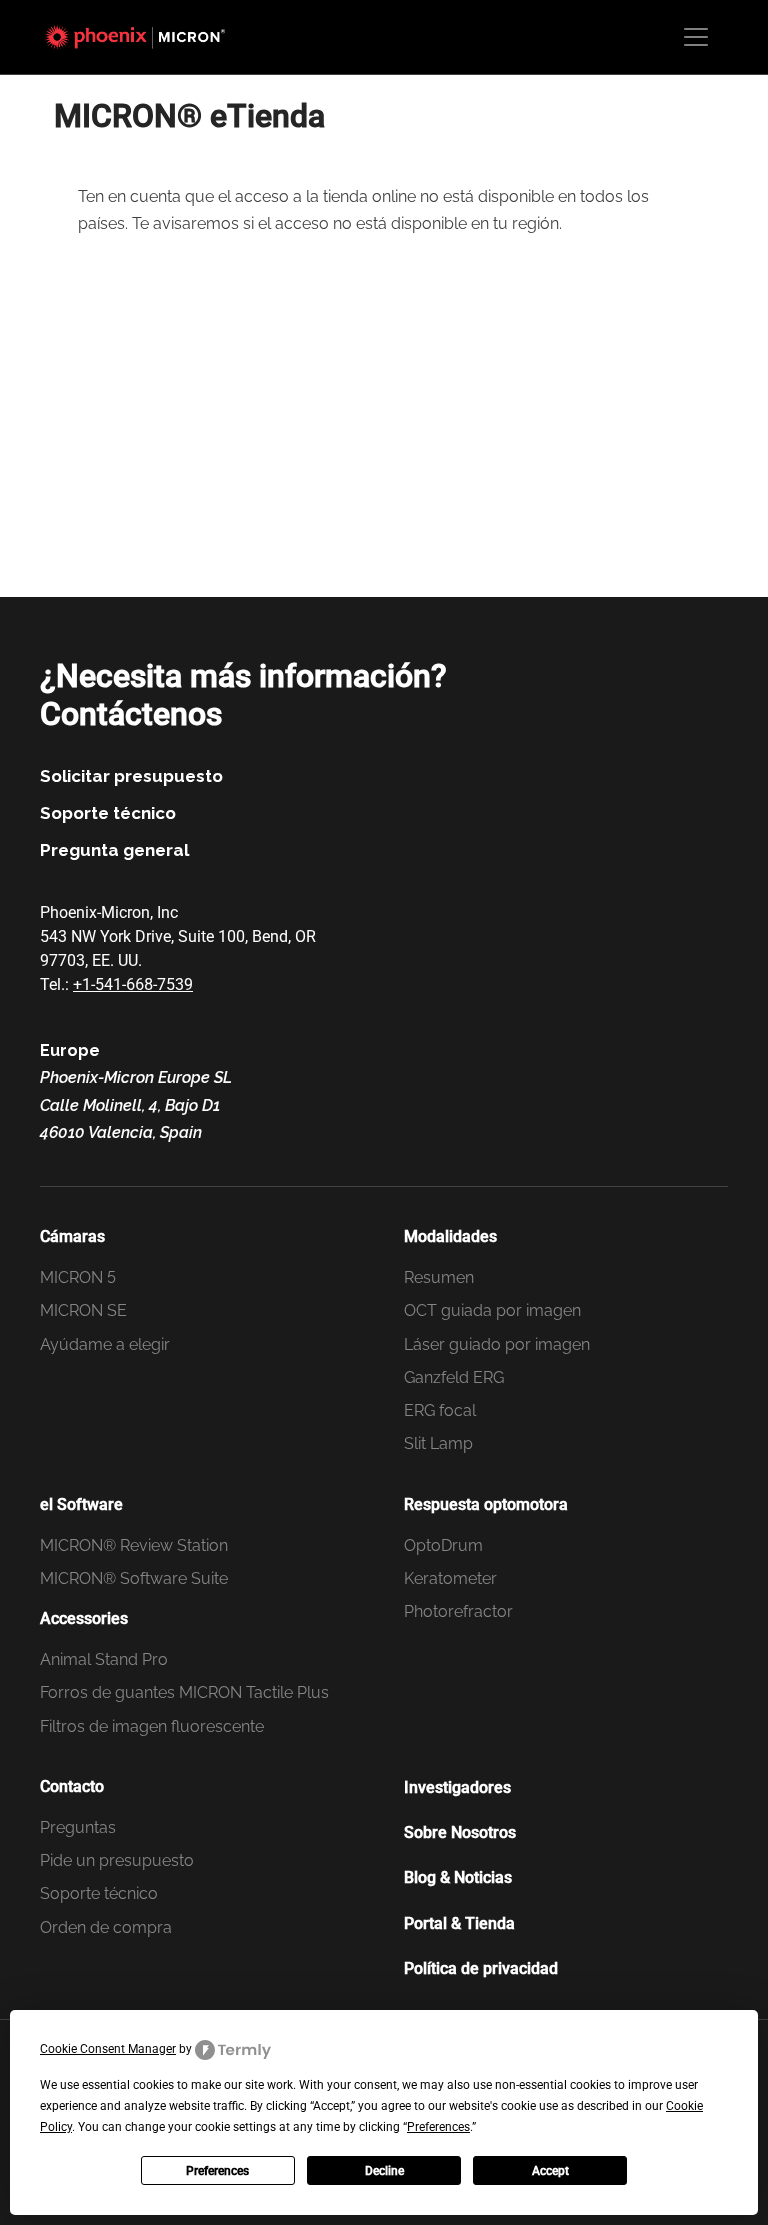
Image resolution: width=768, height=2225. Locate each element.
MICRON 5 (78, 1277)
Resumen (439, 1277)
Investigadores (457, 1787)
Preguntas (78, 1827)
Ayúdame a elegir (105, 1344)
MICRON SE (83, 1310)
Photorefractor (458, 1611)
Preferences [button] (438, 2127)
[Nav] (696, 37)
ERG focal (440, 1410)
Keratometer (450, 1578)
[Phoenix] (145, 37)
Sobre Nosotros (460, 1832)
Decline (384, 2171)
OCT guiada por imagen (492, 1310)
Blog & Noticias (458, 1877)
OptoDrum (443, 1545)
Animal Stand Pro (104, 1659)
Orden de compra (106, 1927)
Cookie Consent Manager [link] (108, 2049)
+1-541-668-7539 (133, 984)
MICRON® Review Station (134, 1545)
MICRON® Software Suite (134, 1578)
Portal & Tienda (459, 1923)
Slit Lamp (438, 1443)
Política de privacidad (481, 1968)
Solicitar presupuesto (131, 776)
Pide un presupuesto (117, 1860)
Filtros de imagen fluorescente (152, 1726)
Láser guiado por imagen (497, 1344)
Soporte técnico (108, 813)
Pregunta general (114, 850)
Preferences (217, 2171)
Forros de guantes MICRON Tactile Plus (184, 1692)
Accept (550, 2171)
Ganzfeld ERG (454, 1377)
